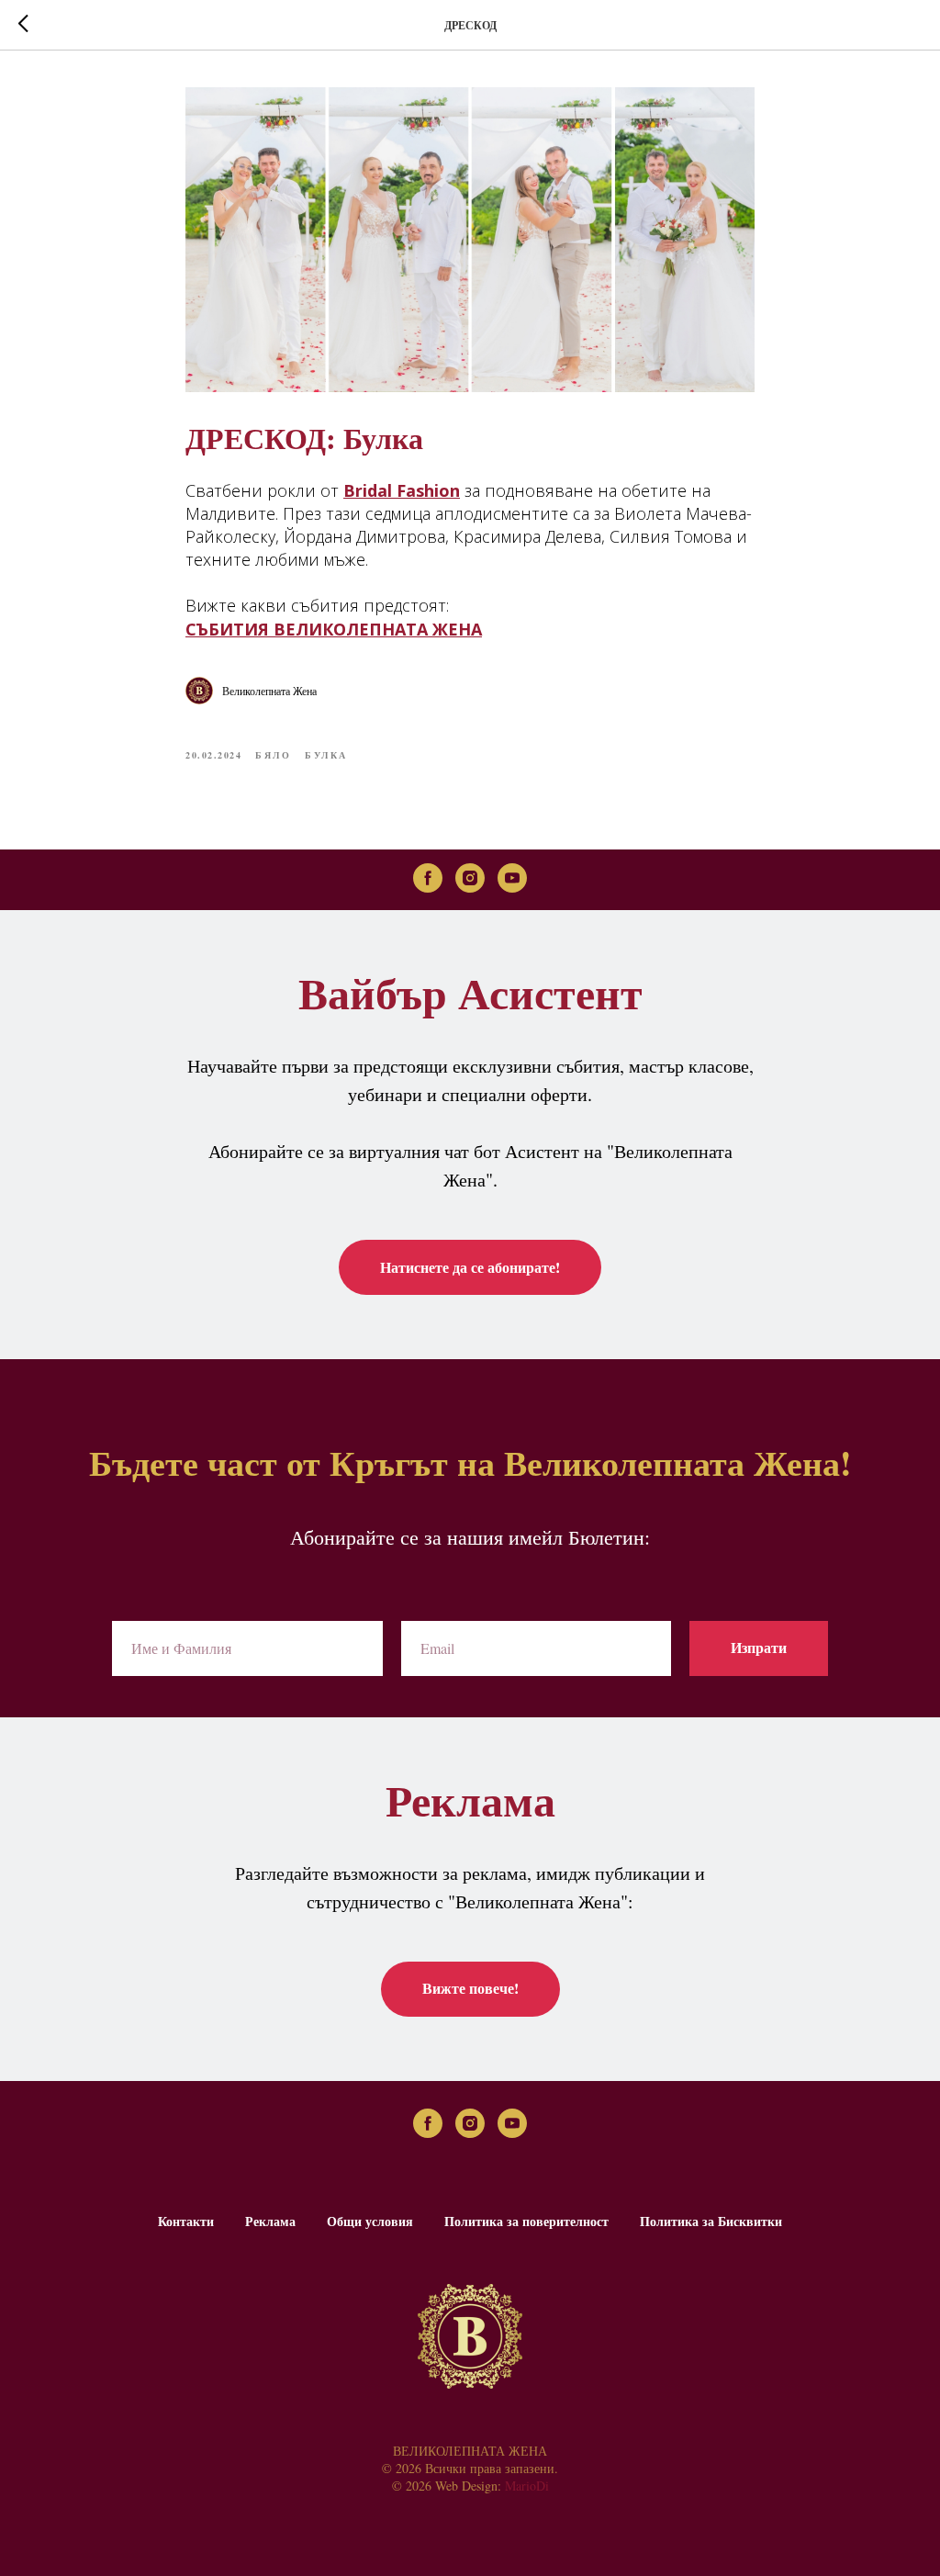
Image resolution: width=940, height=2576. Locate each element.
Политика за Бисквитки (711, 2221)
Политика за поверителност (526, 2221)
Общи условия (370, 2221)
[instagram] (470, 878)
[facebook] (428, 878)
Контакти (186, 2221)
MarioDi (527, 2486)
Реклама (270, 2221)
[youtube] (512, 878)
